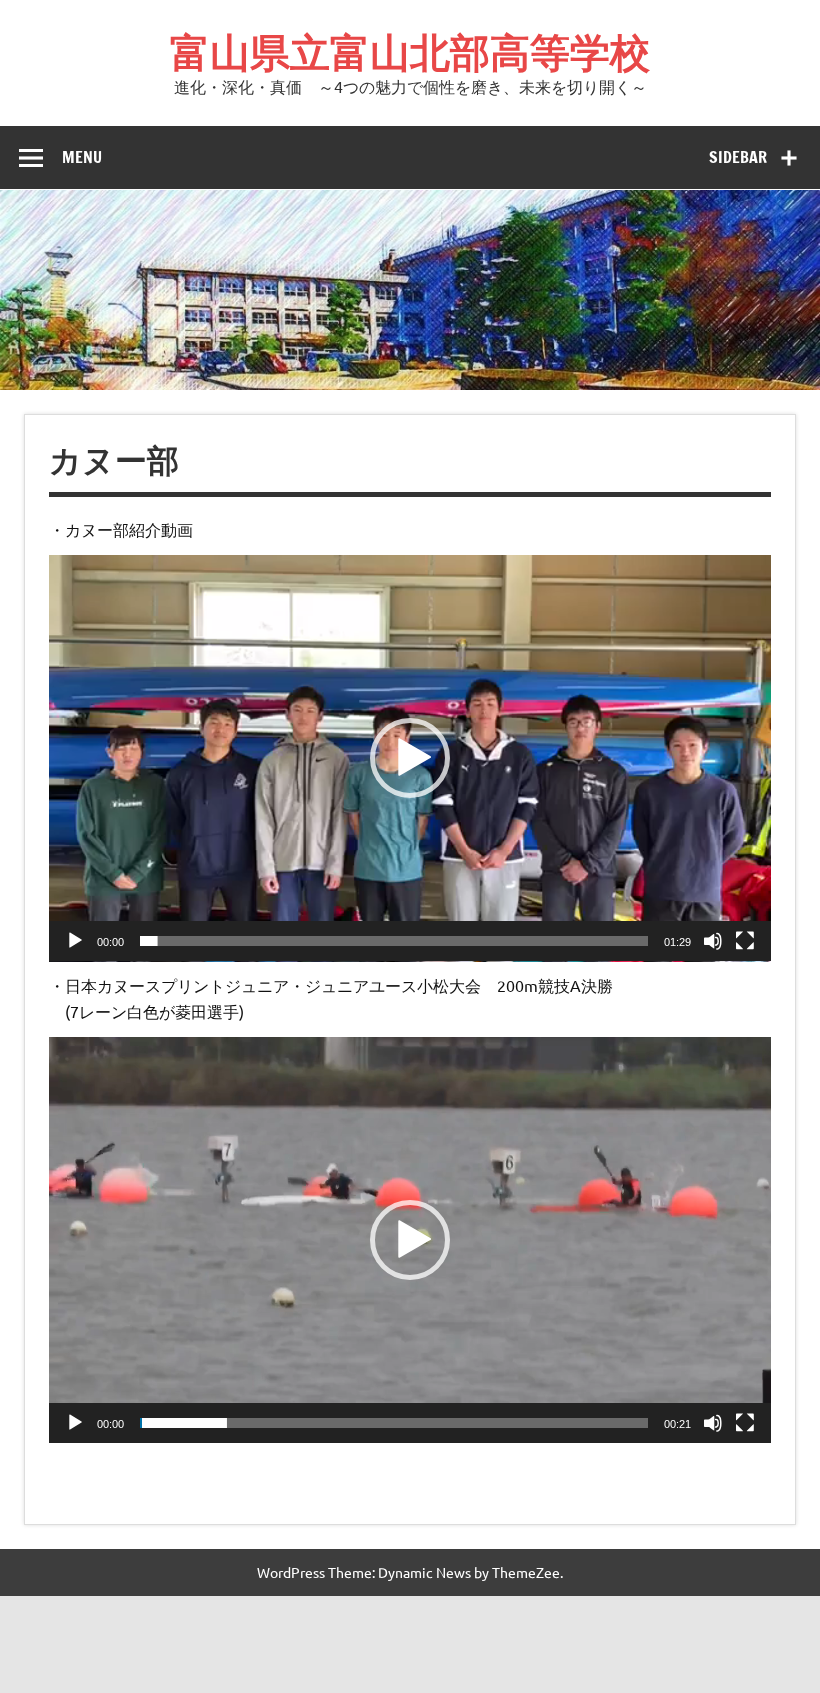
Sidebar (738, 157)
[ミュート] (713, 941)
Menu (82, 157)
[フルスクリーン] (745, 941)
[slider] (394, 941)
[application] (410, 758)
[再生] (75, 941)
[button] (410, 758)
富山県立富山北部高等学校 (410, 51)
